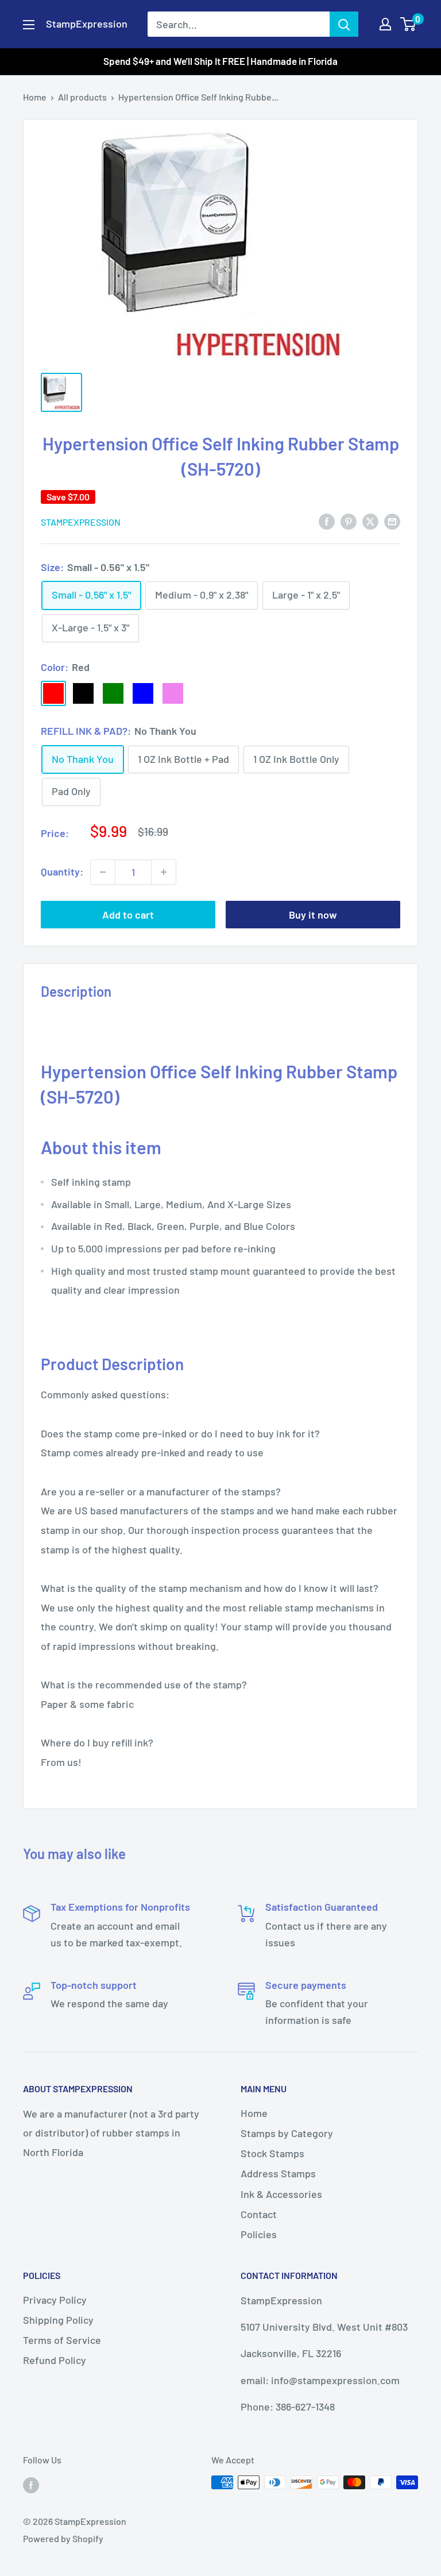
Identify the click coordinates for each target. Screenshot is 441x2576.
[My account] (385, 24)
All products (82, 97)
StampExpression (81, 522)
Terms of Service (62, 2340)
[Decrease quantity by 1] (103, 872)
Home (35, 97)
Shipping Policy (58, 2320)
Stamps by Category (287, 2133)
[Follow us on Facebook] (31, 2484)
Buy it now (313, 915)
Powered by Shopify (63, 2538)
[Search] (344, 24)
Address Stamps (278, 2173)
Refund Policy (55, 2360)
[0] (409, 24)
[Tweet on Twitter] (370, 521)
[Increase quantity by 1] (164, 872)
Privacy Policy (55, 2300)
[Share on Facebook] (327, 521)
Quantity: (62, 871)
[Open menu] (29, 25)
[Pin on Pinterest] (349, 521)
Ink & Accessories (281, 2194)
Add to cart (128, 915)
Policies (259, 2234)
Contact (259, 2214)
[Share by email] (392, 521)
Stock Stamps (272, 2153)
